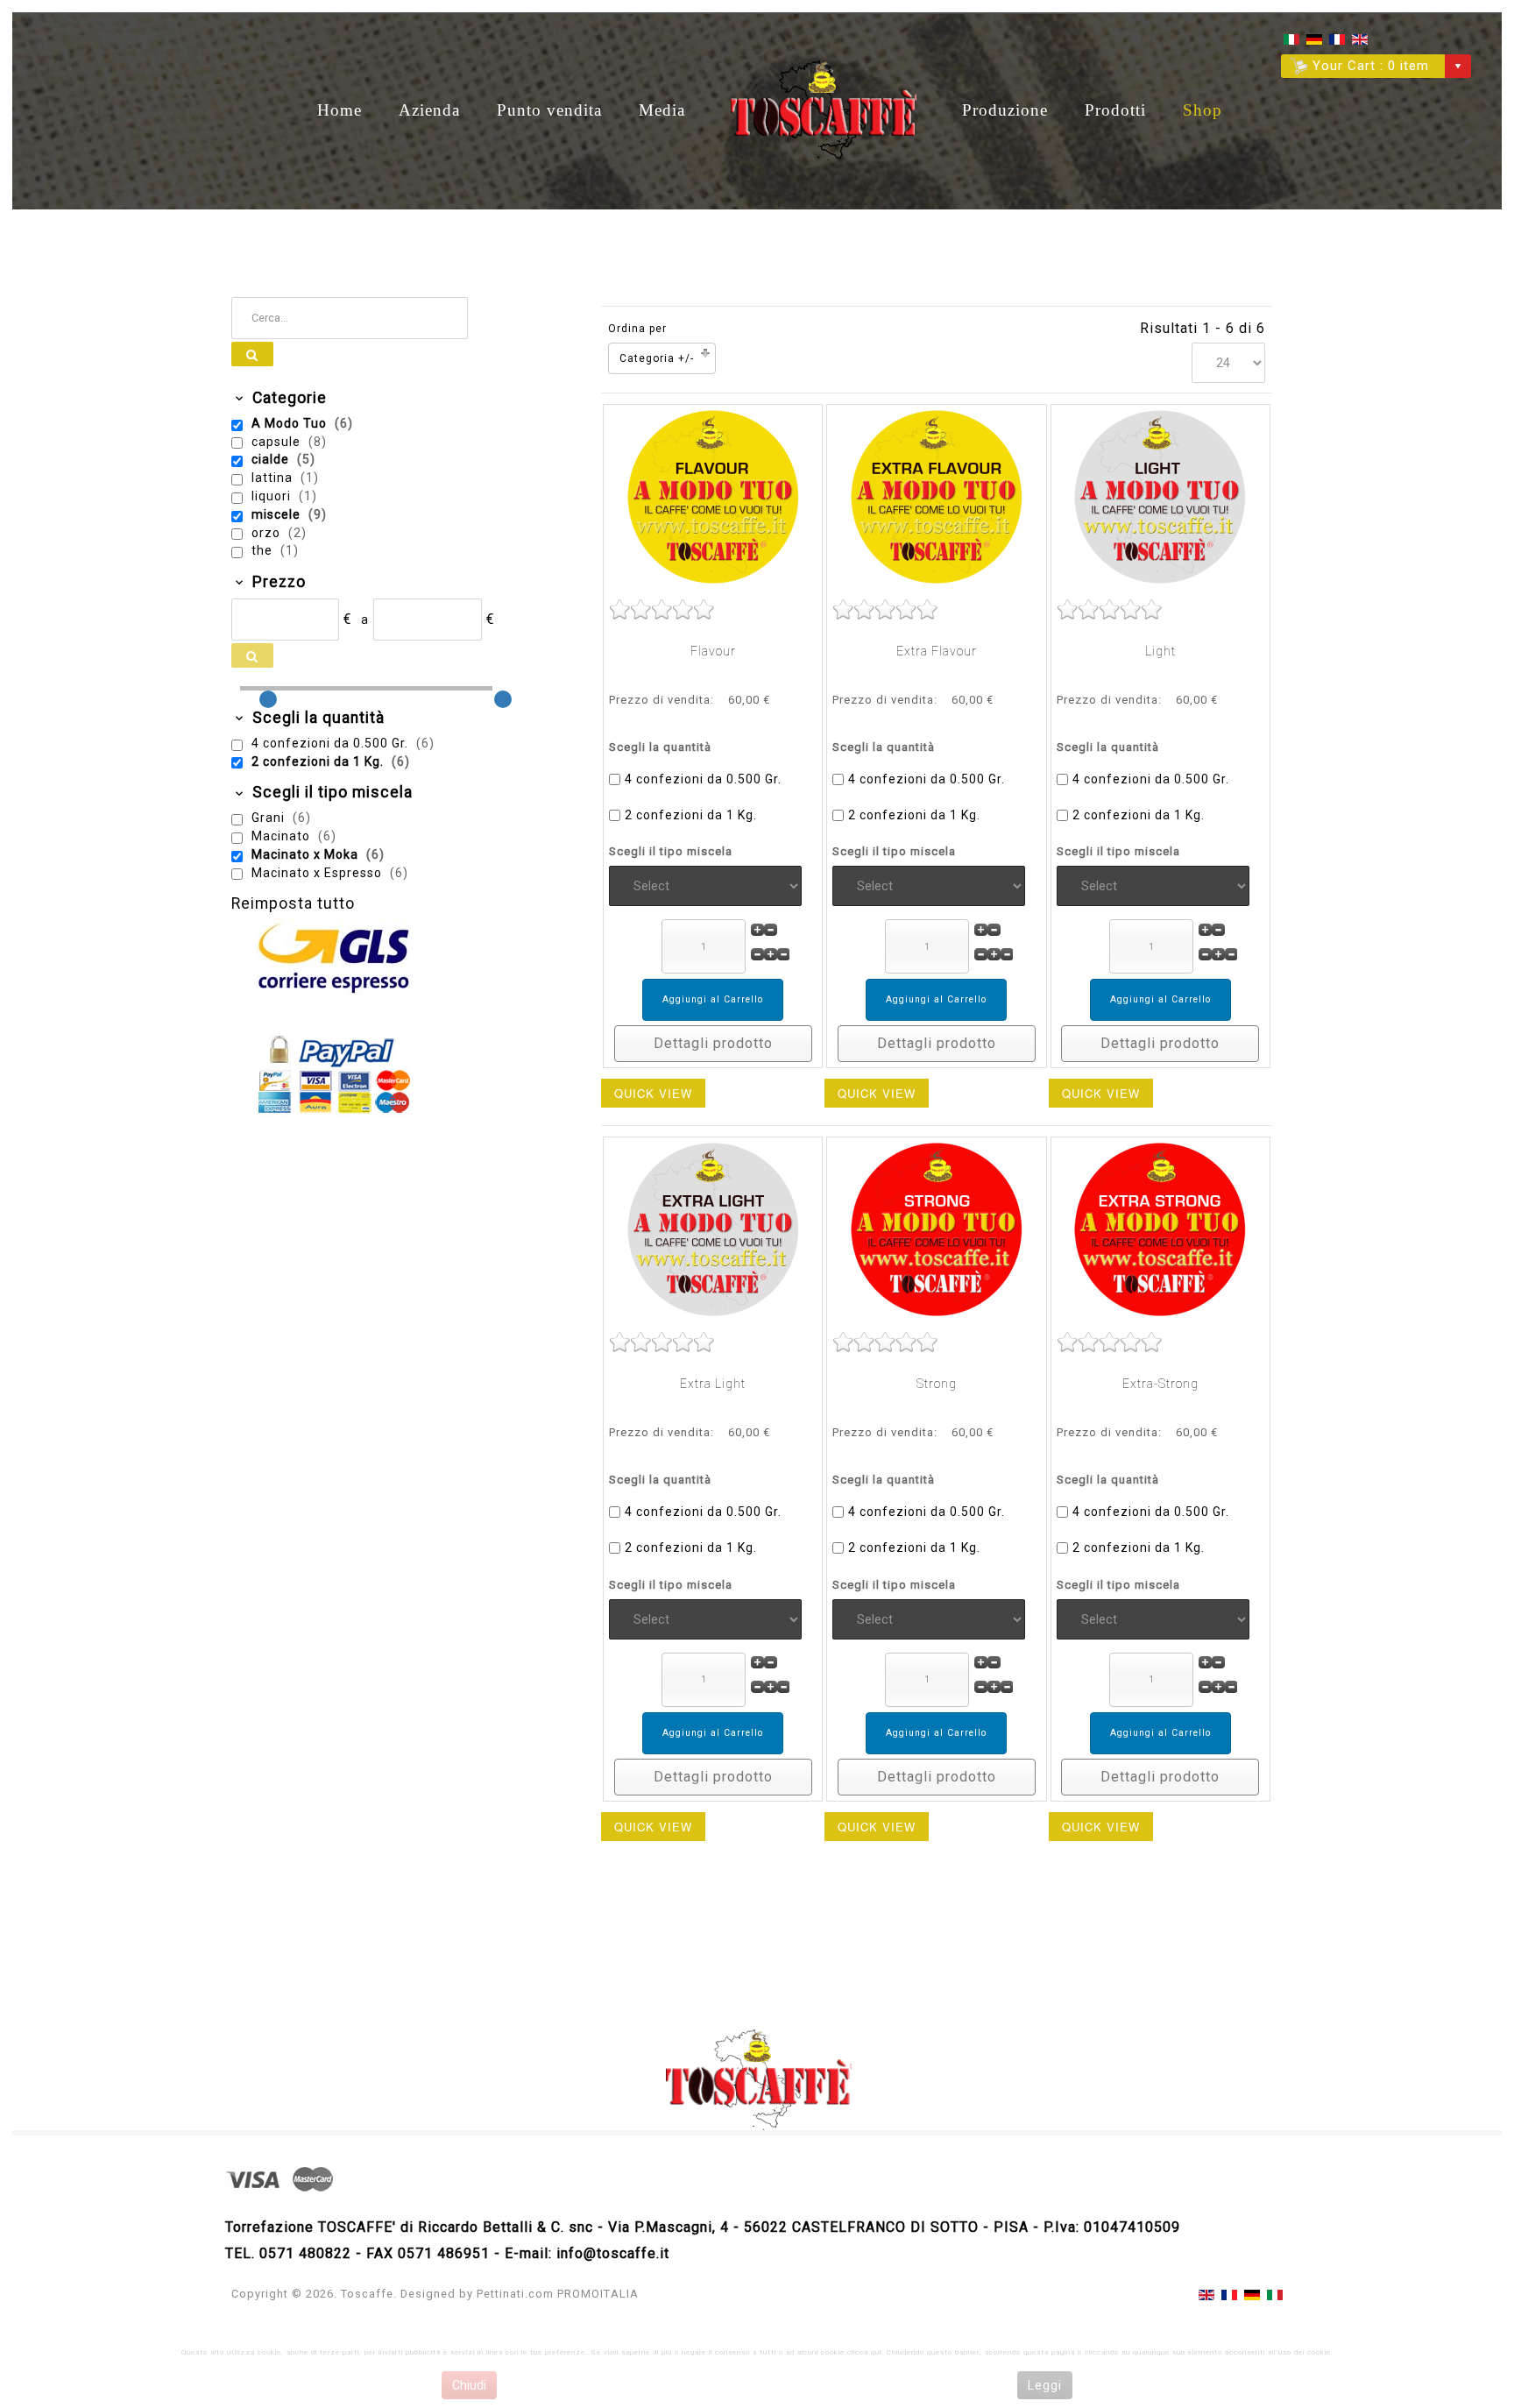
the (264, 550)
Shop (1203, 110)
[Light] (1160, 496)
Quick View (653, 1093)
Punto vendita (549, 110)
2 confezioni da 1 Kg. (691, 815)
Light (1160, 651)
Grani (270, 818)
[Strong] (937, 1229)
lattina (274, 478)
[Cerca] (252, 354)
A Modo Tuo (291, 423)
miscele (278, 514)
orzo (268, 533)
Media (662, 110)
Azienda (429, 110)
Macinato (283, 836)
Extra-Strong (1160, 1384)
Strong (937, 1384)
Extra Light (713, 1384)
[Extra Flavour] (937, 496)
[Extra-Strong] (1160, 1229)
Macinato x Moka (307, 854)
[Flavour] (713, 496)
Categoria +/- (657, 358)
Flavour (713, 651)
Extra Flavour (937, 651)
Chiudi (469, 2385)
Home (340, 110)
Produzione (1005, 110)
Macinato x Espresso (318, 873)
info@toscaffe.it (613, 2253)
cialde (272, 459)
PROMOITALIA (598, 2294)
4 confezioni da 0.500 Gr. (703, 779)
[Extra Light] (713, 1229)
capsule (278, 442)
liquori (273, 496)
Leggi (1045, 2385)
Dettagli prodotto (713, 1043)
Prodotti (1115, 110)
